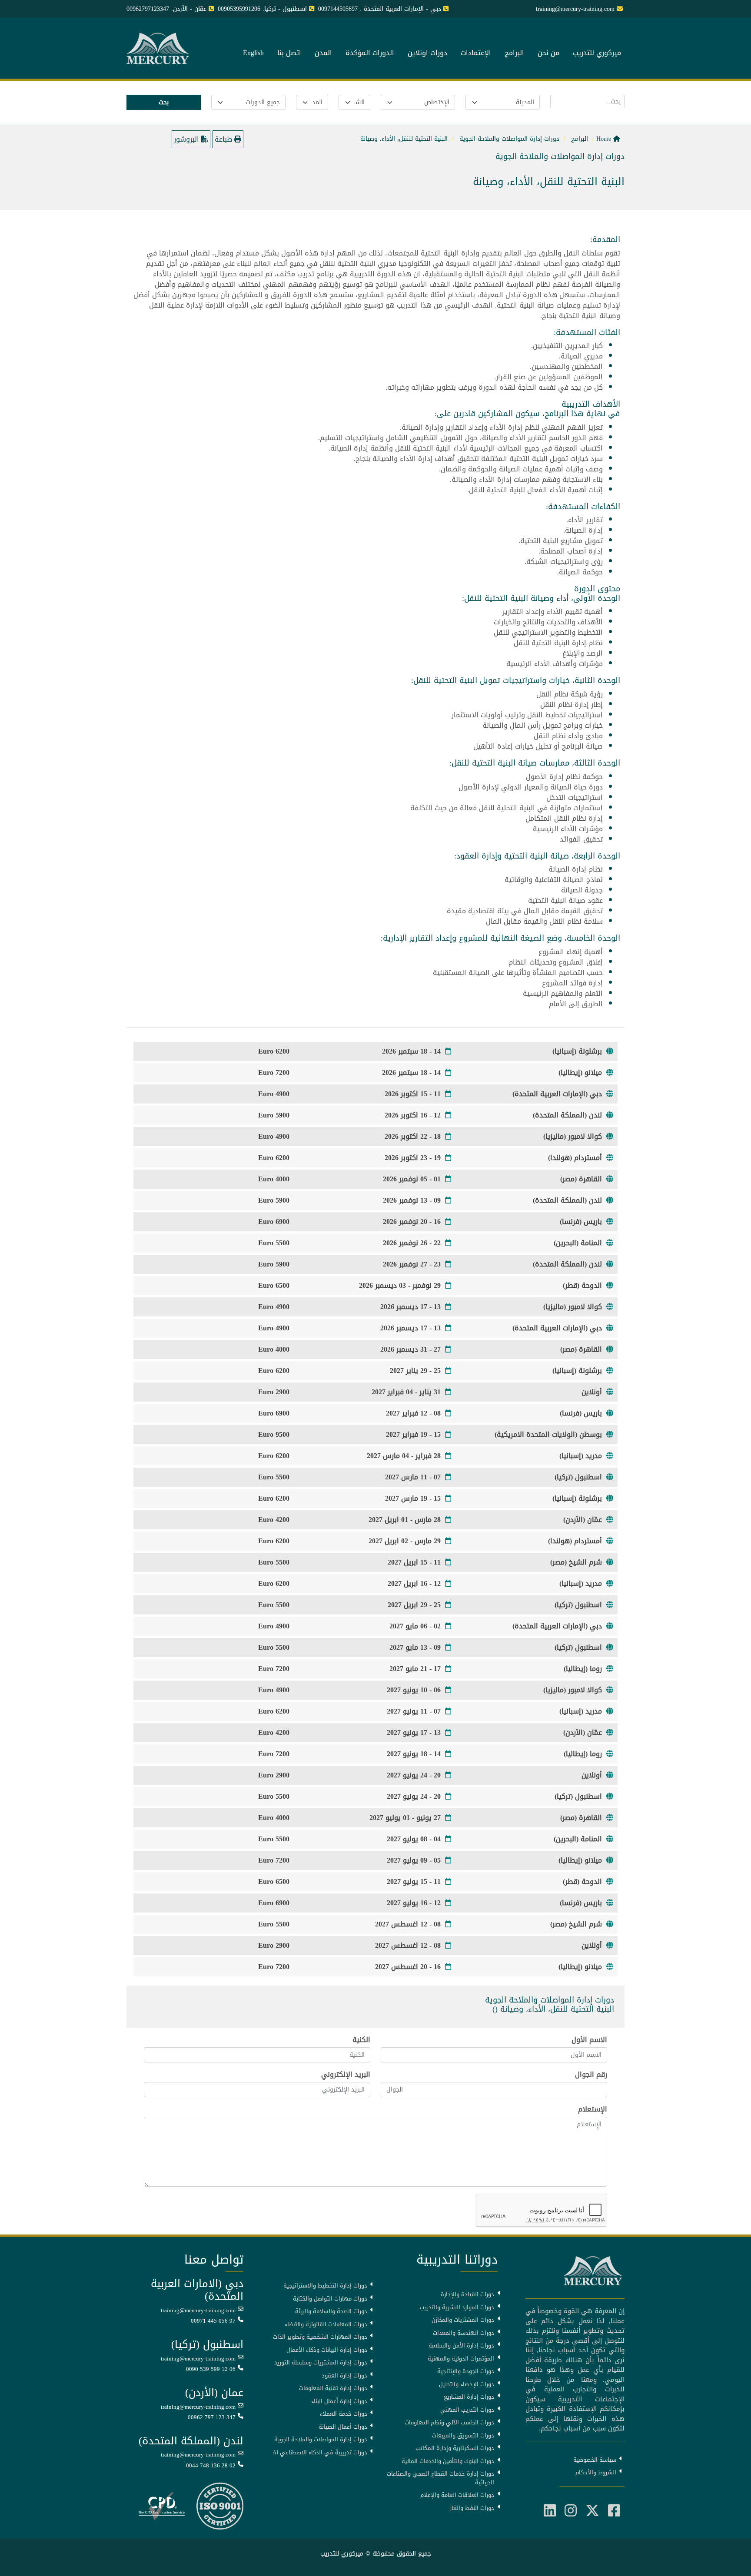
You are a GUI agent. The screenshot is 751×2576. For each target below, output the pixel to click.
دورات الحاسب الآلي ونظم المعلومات (449, 2423)
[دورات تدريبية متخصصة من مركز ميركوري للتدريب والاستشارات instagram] (571, 2511)
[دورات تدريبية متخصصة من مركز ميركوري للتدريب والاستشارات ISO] (220, 2507)
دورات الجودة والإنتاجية (466, 2371)
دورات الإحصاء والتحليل (467, 2384)
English (253, 53)
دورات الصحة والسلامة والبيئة (331, 2311)
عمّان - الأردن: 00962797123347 (166, 9)
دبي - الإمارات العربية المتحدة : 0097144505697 (380, 9)
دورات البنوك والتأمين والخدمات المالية (448, 2461)
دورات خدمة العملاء (344, 2414)
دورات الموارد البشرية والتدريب (457, 2307)
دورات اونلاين (427, 53)
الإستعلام (593, 2109)
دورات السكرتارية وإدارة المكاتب (455, 2448)
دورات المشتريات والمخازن (463, 2320)
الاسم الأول (589, 2040)
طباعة (224, 139)
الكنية (361, 2040)
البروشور (188, 139)
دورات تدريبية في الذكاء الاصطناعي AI (320, 2453)
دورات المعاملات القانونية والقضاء (326, 2324)
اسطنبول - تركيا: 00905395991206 (262, 9)
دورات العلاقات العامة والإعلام (457, 2495)
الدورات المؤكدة (370, 53)
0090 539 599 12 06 (211, 2369)
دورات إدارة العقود (344, 2376)
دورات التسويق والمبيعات (463, 2436)
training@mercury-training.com (198, 2311)
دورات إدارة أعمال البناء (339, 2401)
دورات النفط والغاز (472, 2508)
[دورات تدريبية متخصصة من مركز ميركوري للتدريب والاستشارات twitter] (592, 2511)
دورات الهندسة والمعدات (464, 2333)
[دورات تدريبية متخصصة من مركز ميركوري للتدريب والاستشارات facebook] (614, 2511)
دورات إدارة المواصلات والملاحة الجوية (321, 2440)
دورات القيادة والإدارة (467, 2294)
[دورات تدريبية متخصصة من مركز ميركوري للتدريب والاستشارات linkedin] (550, 2511)
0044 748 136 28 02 (211, 2466)
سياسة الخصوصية (595, 2460)
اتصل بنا (289, 53)
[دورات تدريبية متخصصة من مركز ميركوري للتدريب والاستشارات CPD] (161, 2507)
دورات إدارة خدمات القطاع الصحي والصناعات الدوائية (440, 2478)
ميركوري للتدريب (597, 53)
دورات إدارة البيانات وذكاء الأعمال (327, 2350)
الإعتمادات (476, 53)
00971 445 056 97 (213, 2321)
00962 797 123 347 (212, 2417)
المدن (323, 53)
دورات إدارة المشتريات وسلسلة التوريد (321, 2363)
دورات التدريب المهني (467, 2410)
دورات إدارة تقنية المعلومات (333, 2388)
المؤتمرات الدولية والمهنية (461, 2359)
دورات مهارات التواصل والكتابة (330, 2299)
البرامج (514, 53)
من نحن (548, 53)
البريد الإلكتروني (346, 2075)
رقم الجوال (591, 2075)
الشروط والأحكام (596, 2473)
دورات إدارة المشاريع (469, 2397)
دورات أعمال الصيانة (343, 2427)
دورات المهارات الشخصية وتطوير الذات (320, 2337)
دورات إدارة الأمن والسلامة (461, 2346)
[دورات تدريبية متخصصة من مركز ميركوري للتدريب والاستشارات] (159, 49)
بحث (164, 102)
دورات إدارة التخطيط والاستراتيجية (325, 2286)
